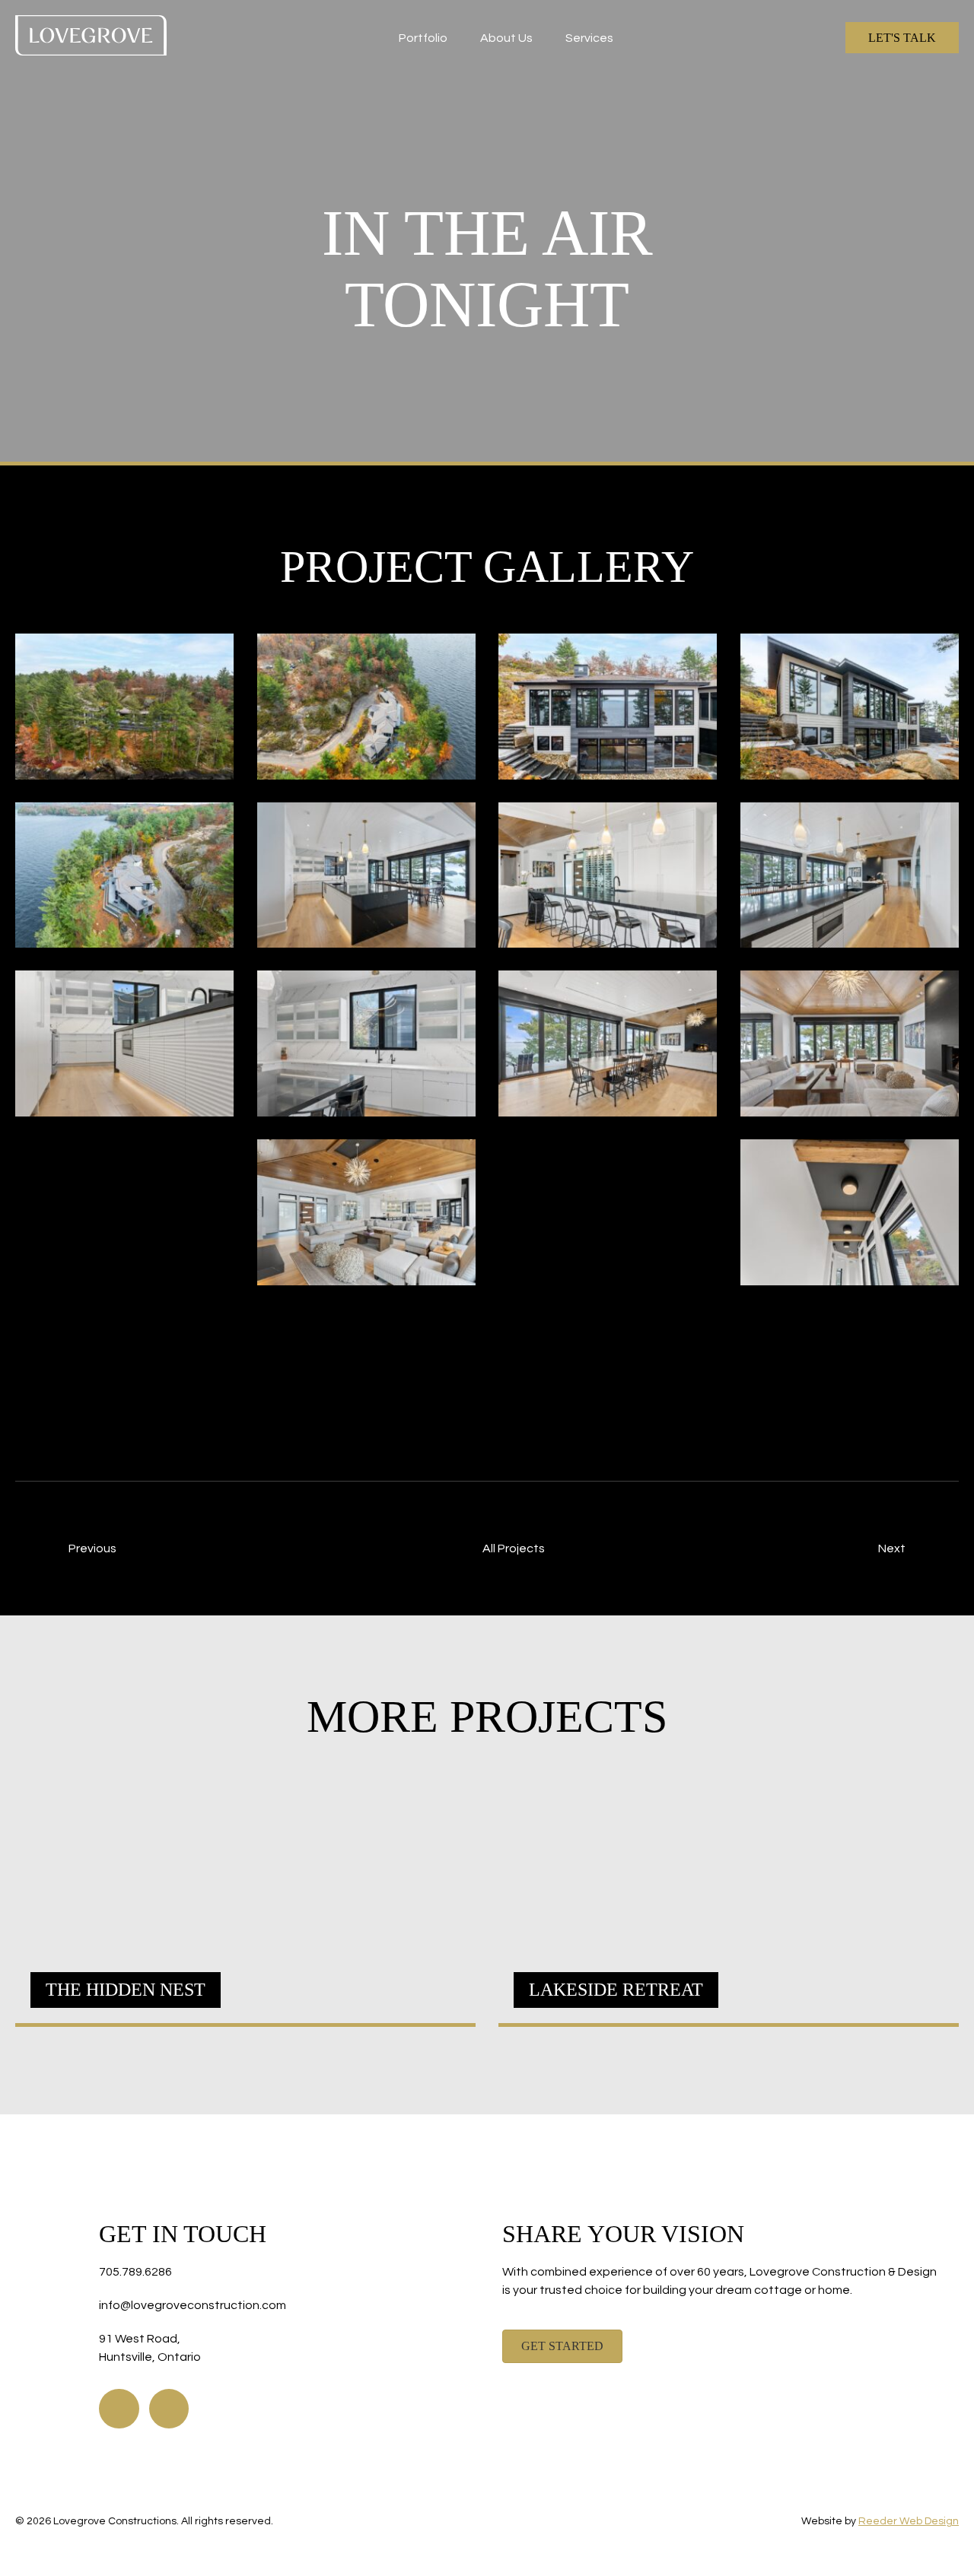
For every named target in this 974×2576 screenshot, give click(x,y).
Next (892, 1548)
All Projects (514, 1548)
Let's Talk (902, 38)
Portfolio (423, 38)
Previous (92, 1548)
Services (589, 38)
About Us (506, 38)
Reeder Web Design (909, 2521)
